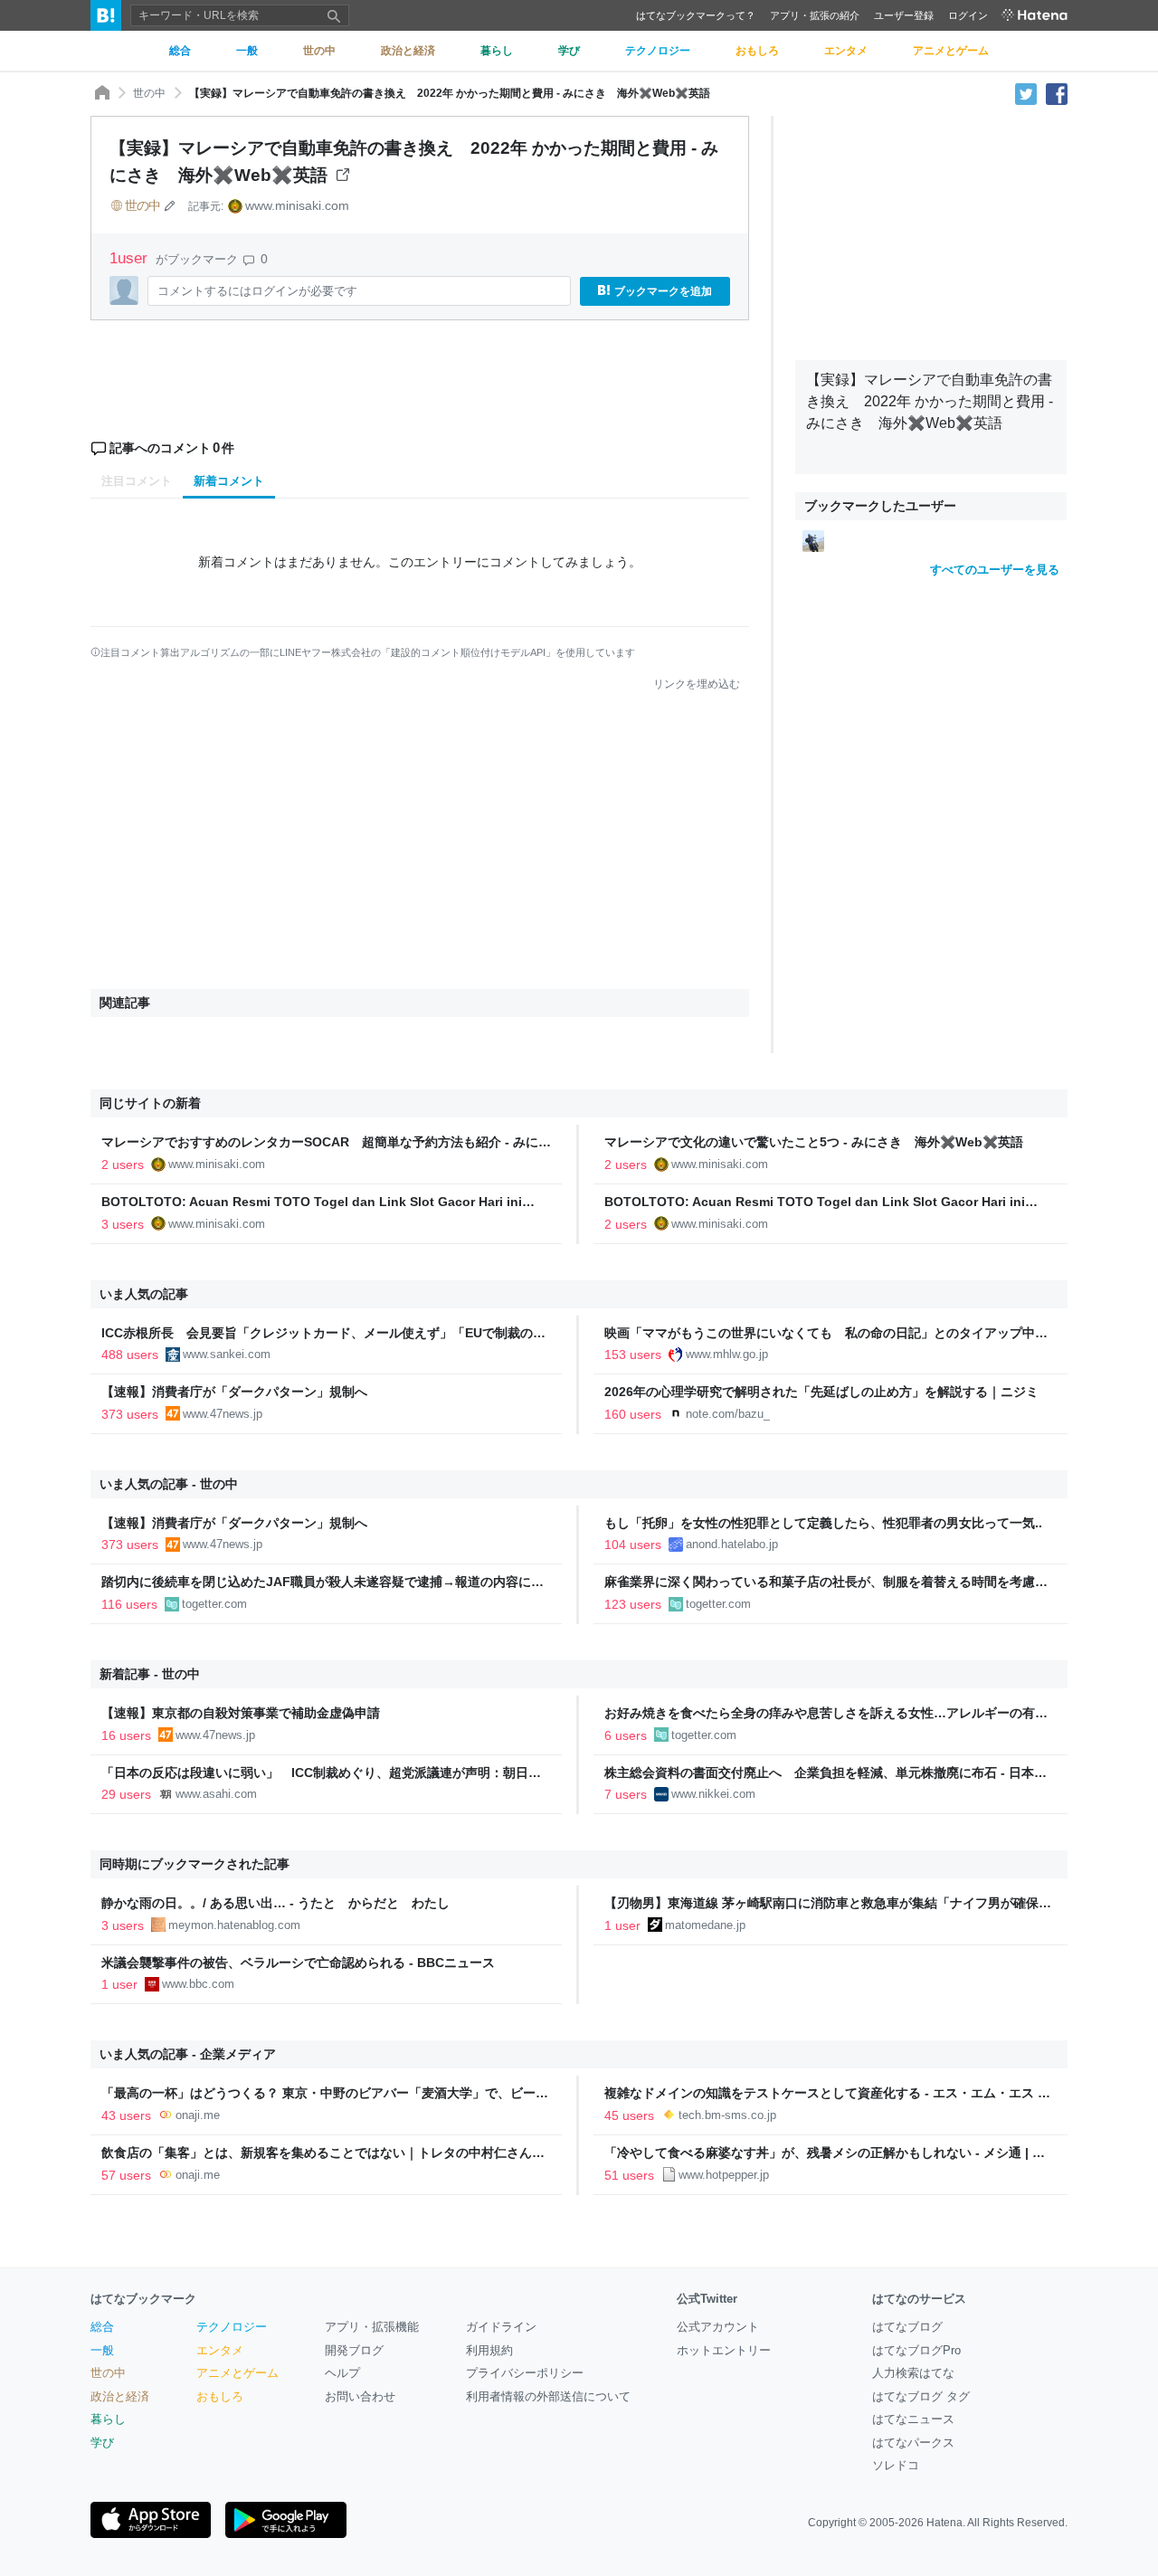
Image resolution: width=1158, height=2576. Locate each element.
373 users (130, 1414)
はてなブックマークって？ (696, 15)
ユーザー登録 (904, 15)
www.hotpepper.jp (724, 2175)
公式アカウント (718, 2327)
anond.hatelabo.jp (732, 1544)
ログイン (968, 15)
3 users (123, 1224)
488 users (130, 1355)
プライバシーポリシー (525, 2373)
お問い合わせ (360, 2396)
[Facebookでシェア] (1057, 93)
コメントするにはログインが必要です (257, 291)
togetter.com (214, 1604)
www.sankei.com (227, 1354)
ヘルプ (342, 2373)
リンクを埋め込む (697, 684)
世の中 (149, 93)
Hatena (944, 2523)
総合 (102, 2327)
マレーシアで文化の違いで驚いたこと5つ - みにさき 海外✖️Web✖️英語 (814, 1142)
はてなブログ (907, 2327)
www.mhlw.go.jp (727, 1354)
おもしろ (220, 2396)
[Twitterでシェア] (1026, 93)
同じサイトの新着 (150, 1103)
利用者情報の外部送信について (548, 2396)
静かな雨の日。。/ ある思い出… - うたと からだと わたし (275, 1903)
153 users (633, 1355)
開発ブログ (354, 2350)
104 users (633, 1545)
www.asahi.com (216, 1794)
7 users (626, 1794)
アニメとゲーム (237, 2373)
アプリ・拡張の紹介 (815, 15)
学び (102, 2443)
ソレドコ (896, 2465)
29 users (126, 1794)
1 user (622, 1925)
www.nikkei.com (713, 1794)
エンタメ (220, 2350)
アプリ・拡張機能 (372, 2327)
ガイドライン (501, 2327)
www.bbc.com (198, 1984)
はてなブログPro (916, 2350)
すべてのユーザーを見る (995, 570)
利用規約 (489, 2350)
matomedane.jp (705, 1925)
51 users (629, 2175)
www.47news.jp (223, 1414)
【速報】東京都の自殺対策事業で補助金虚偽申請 (241, 1713)
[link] (813, 540)
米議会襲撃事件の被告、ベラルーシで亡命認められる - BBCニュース (298, 1963)
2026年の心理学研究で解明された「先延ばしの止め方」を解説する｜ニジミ (821, 1392)
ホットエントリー (724, 2350)
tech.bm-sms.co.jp (727, 2115)
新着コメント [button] (229, 481)
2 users (123, 1164)
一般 (102, 2350)
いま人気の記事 (144, 1294)
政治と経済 (120, 2396)
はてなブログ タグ (921, 2396)
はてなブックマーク (143, 2299)
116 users (129, 1604)
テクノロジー (232, 2327)
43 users (126, 2115)
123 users (633, 1604)
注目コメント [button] (137, 481)
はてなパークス (913, 2443)
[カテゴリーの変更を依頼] (170, 205)
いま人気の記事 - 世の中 (169, 1484)
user (131, 258)
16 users (126, 1735)
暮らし (108, 2419)
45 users (629, 2115)
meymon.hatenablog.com (234, 1925)
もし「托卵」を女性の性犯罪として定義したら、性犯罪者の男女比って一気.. (823, 1523)
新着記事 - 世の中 (150, 1674)
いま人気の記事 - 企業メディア (188, 2054)
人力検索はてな (913, 2373)
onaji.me (198, 2115)
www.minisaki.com (297, 205)
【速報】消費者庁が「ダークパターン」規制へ (234, 1392)
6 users (626, 1735)
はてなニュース (913, 2419)
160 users (633, 1414)
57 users (126, 2175)
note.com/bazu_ (728, 1414)
